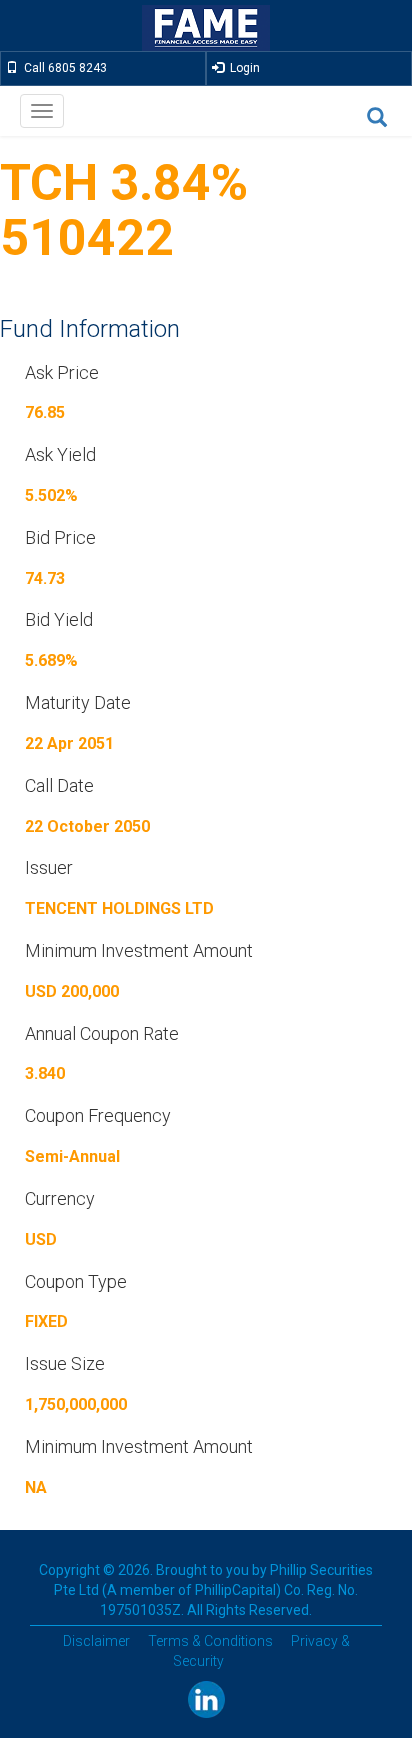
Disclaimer (96, 1641)
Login (242, 68)
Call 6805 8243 (62, 68)
